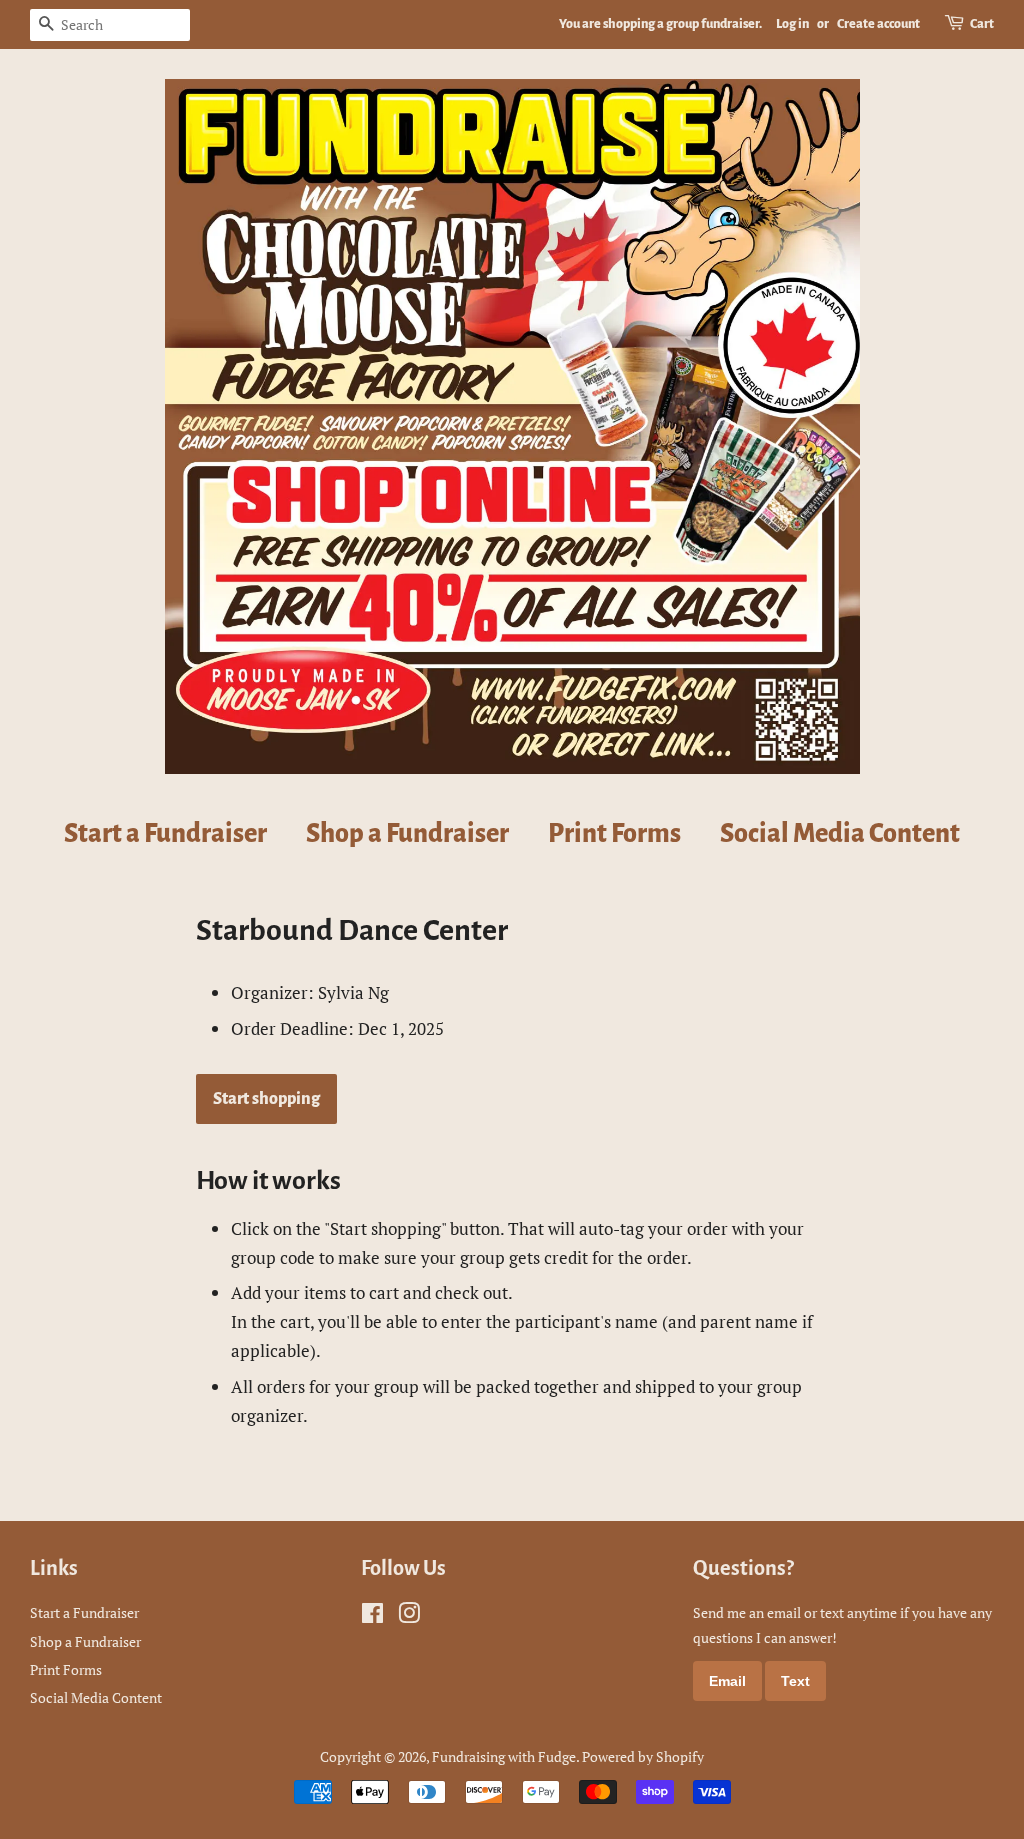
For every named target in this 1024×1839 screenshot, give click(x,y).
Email (727, 1681)
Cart (982, 24)
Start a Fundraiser (165, 834)
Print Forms (614, 834)
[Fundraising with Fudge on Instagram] (409, 1616)
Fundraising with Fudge (504, 1756)
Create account (878, 24)
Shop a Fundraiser (407, 834)
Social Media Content (840, 834)
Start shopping (266, 1099)
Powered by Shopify (643, 1756)
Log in (792, 24)
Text (795, 1681)
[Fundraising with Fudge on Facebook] (372, 1616)
